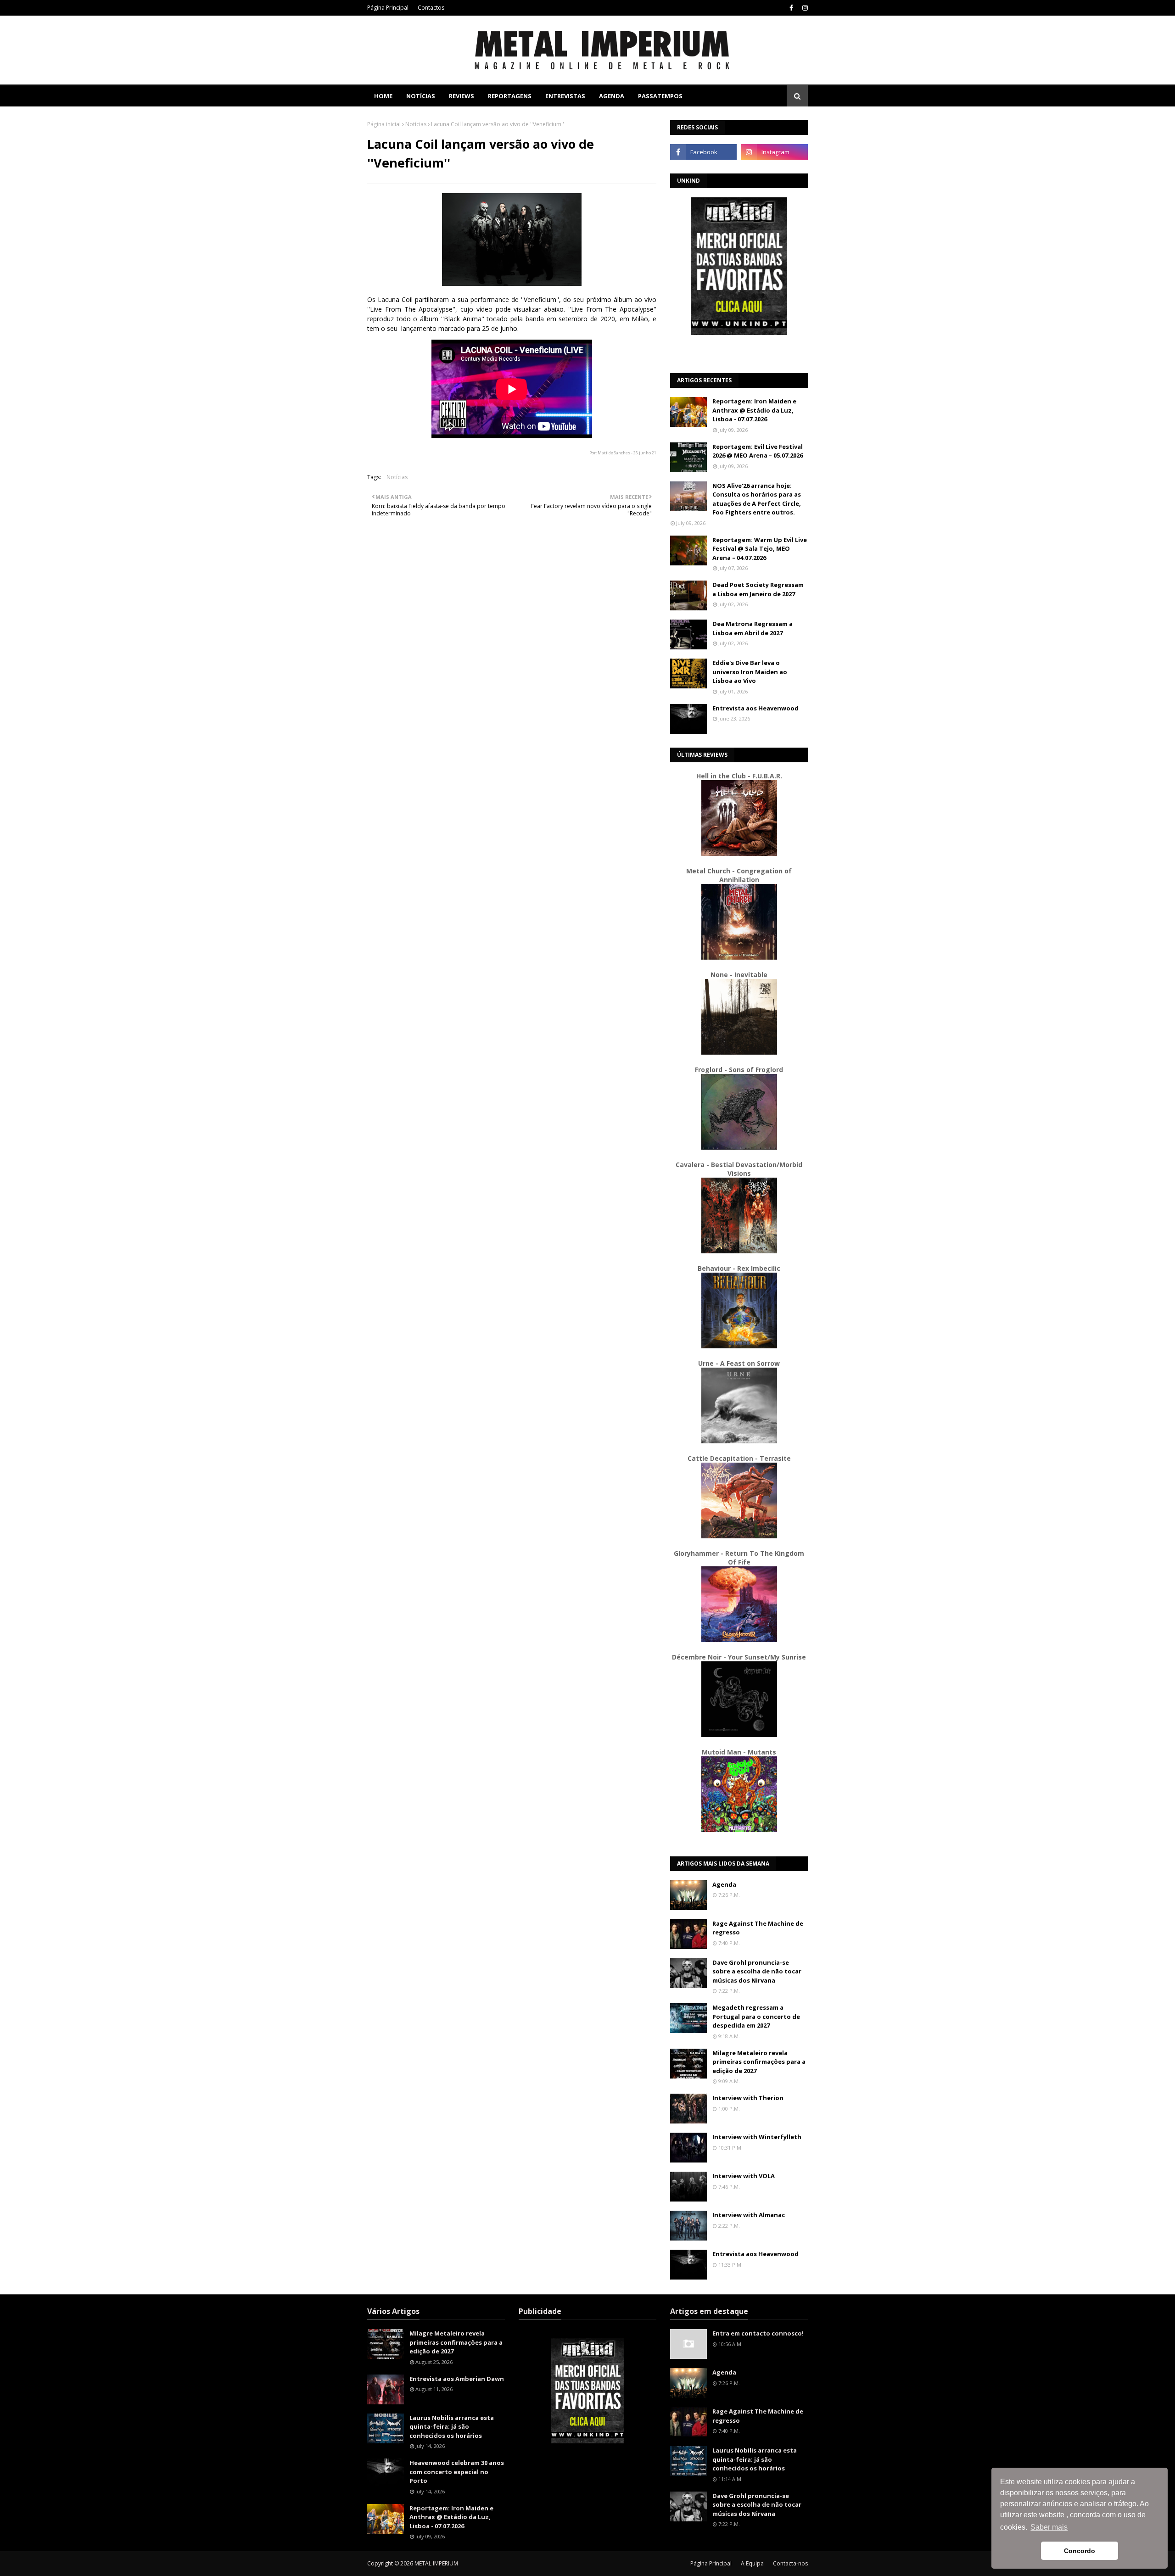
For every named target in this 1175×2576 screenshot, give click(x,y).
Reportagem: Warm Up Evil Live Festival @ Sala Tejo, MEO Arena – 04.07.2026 (760, 549)
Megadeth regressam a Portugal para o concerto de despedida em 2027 (756, 2016)
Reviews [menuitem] (462, 96)
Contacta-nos (790, 2563)
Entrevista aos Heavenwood (755, 708)
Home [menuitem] (383, 96)
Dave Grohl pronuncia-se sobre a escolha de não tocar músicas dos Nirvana (757, 1971)
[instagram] (804, 8)
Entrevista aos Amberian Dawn (457, 2379)
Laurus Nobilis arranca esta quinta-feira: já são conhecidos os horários (452, 2427)
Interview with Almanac (749, 2215)
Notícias (416, 124)
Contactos (431, 8)
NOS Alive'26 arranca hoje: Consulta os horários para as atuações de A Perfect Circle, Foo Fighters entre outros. (757, 499)
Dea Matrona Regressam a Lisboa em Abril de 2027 (753, 628)
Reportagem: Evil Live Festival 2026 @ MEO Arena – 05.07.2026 (758, 451)
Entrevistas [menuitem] (565, 96)
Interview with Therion (748, 2098)
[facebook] (791, 8)
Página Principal (388, 8)
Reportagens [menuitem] (510, 96)
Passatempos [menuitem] (660, 96)
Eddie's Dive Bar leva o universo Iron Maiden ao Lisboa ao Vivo (750, 672)
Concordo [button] (1080, 2551)
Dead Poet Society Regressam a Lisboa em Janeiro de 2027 (758, 589)
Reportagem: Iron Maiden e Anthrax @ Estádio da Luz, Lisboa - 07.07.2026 (754, 410)
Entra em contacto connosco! (758, 2333)
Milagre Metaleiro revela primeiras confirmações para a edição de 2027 (759, 2062)
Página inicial (384, 124)
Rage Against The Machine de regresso (758, 1928)
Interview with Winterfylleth (757, 2137)
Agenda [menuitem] (612, 96)
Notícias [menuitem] (421, 96)
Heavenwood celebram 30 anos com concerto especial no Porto (457, 2472)
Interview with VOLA (744, 2176)
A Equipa (752, 2563)
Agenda (724, 1884)
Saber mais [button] (1049, 2527)
